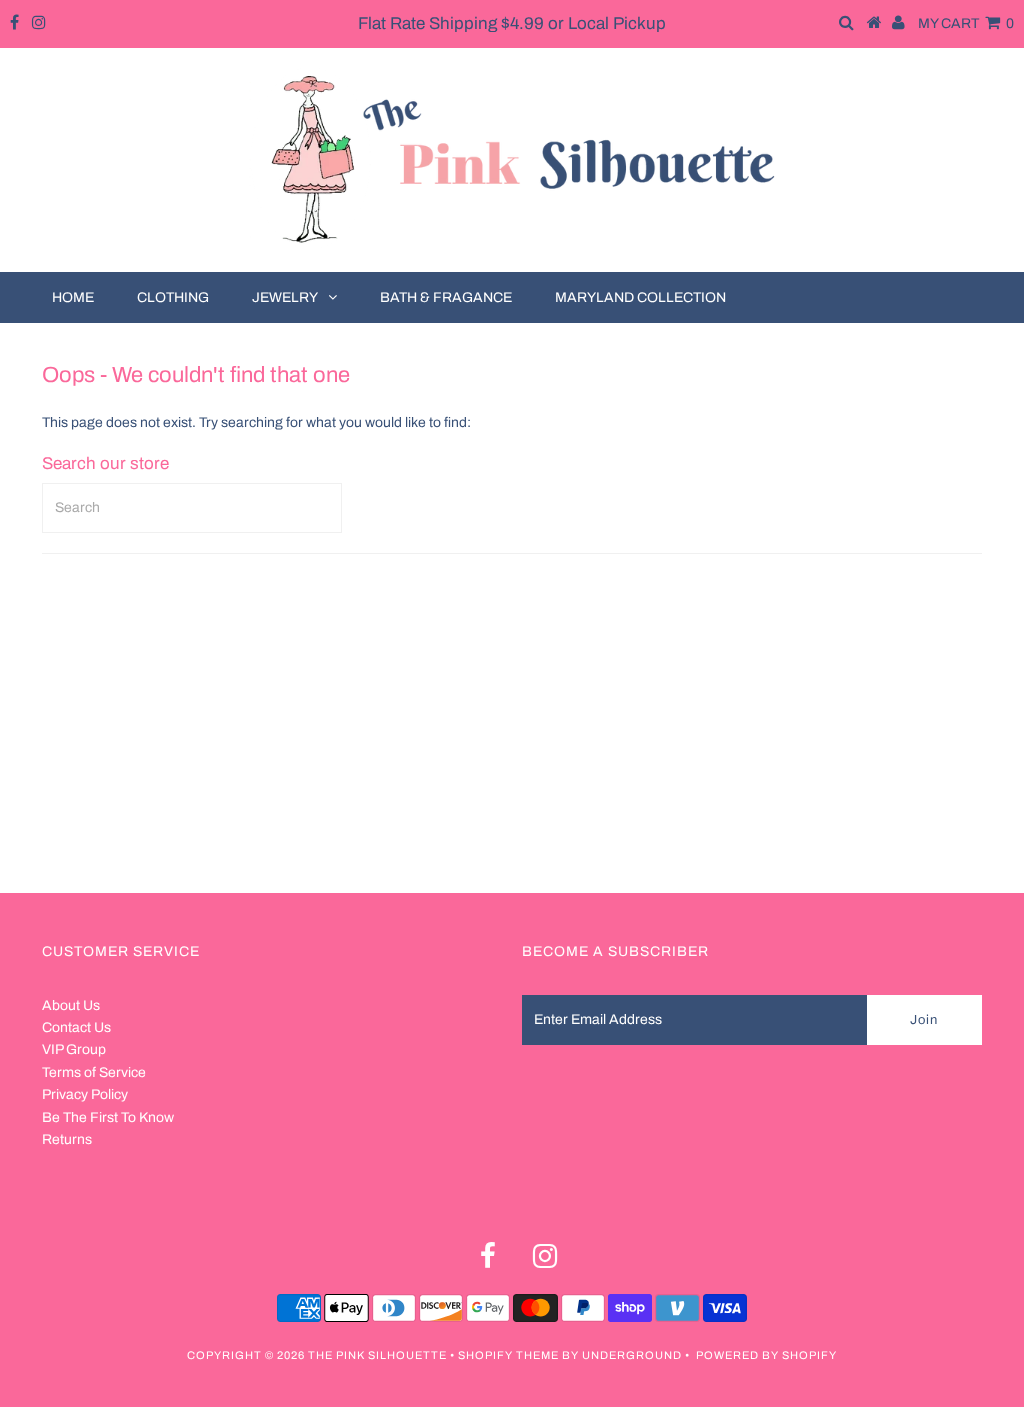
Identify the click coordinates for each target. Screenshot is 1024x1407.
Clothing (173, 297)
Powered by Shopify (766, 1355)
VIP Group (74, 1049)
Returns (67, 1139)
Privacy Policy (85, 1094)
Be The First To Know (108, 1117)
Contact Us (76, 1027)
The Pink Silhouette (377, 1355)
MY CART (966, 23)
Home (73, 297)
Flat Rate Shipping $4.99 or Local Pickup (512, 23)
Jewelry (285, 297)
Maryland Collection (640, 297)
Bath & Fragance (446, 297)
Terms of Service (94, 1072)
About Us (71, 1005)
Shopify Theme (508, 1355)
